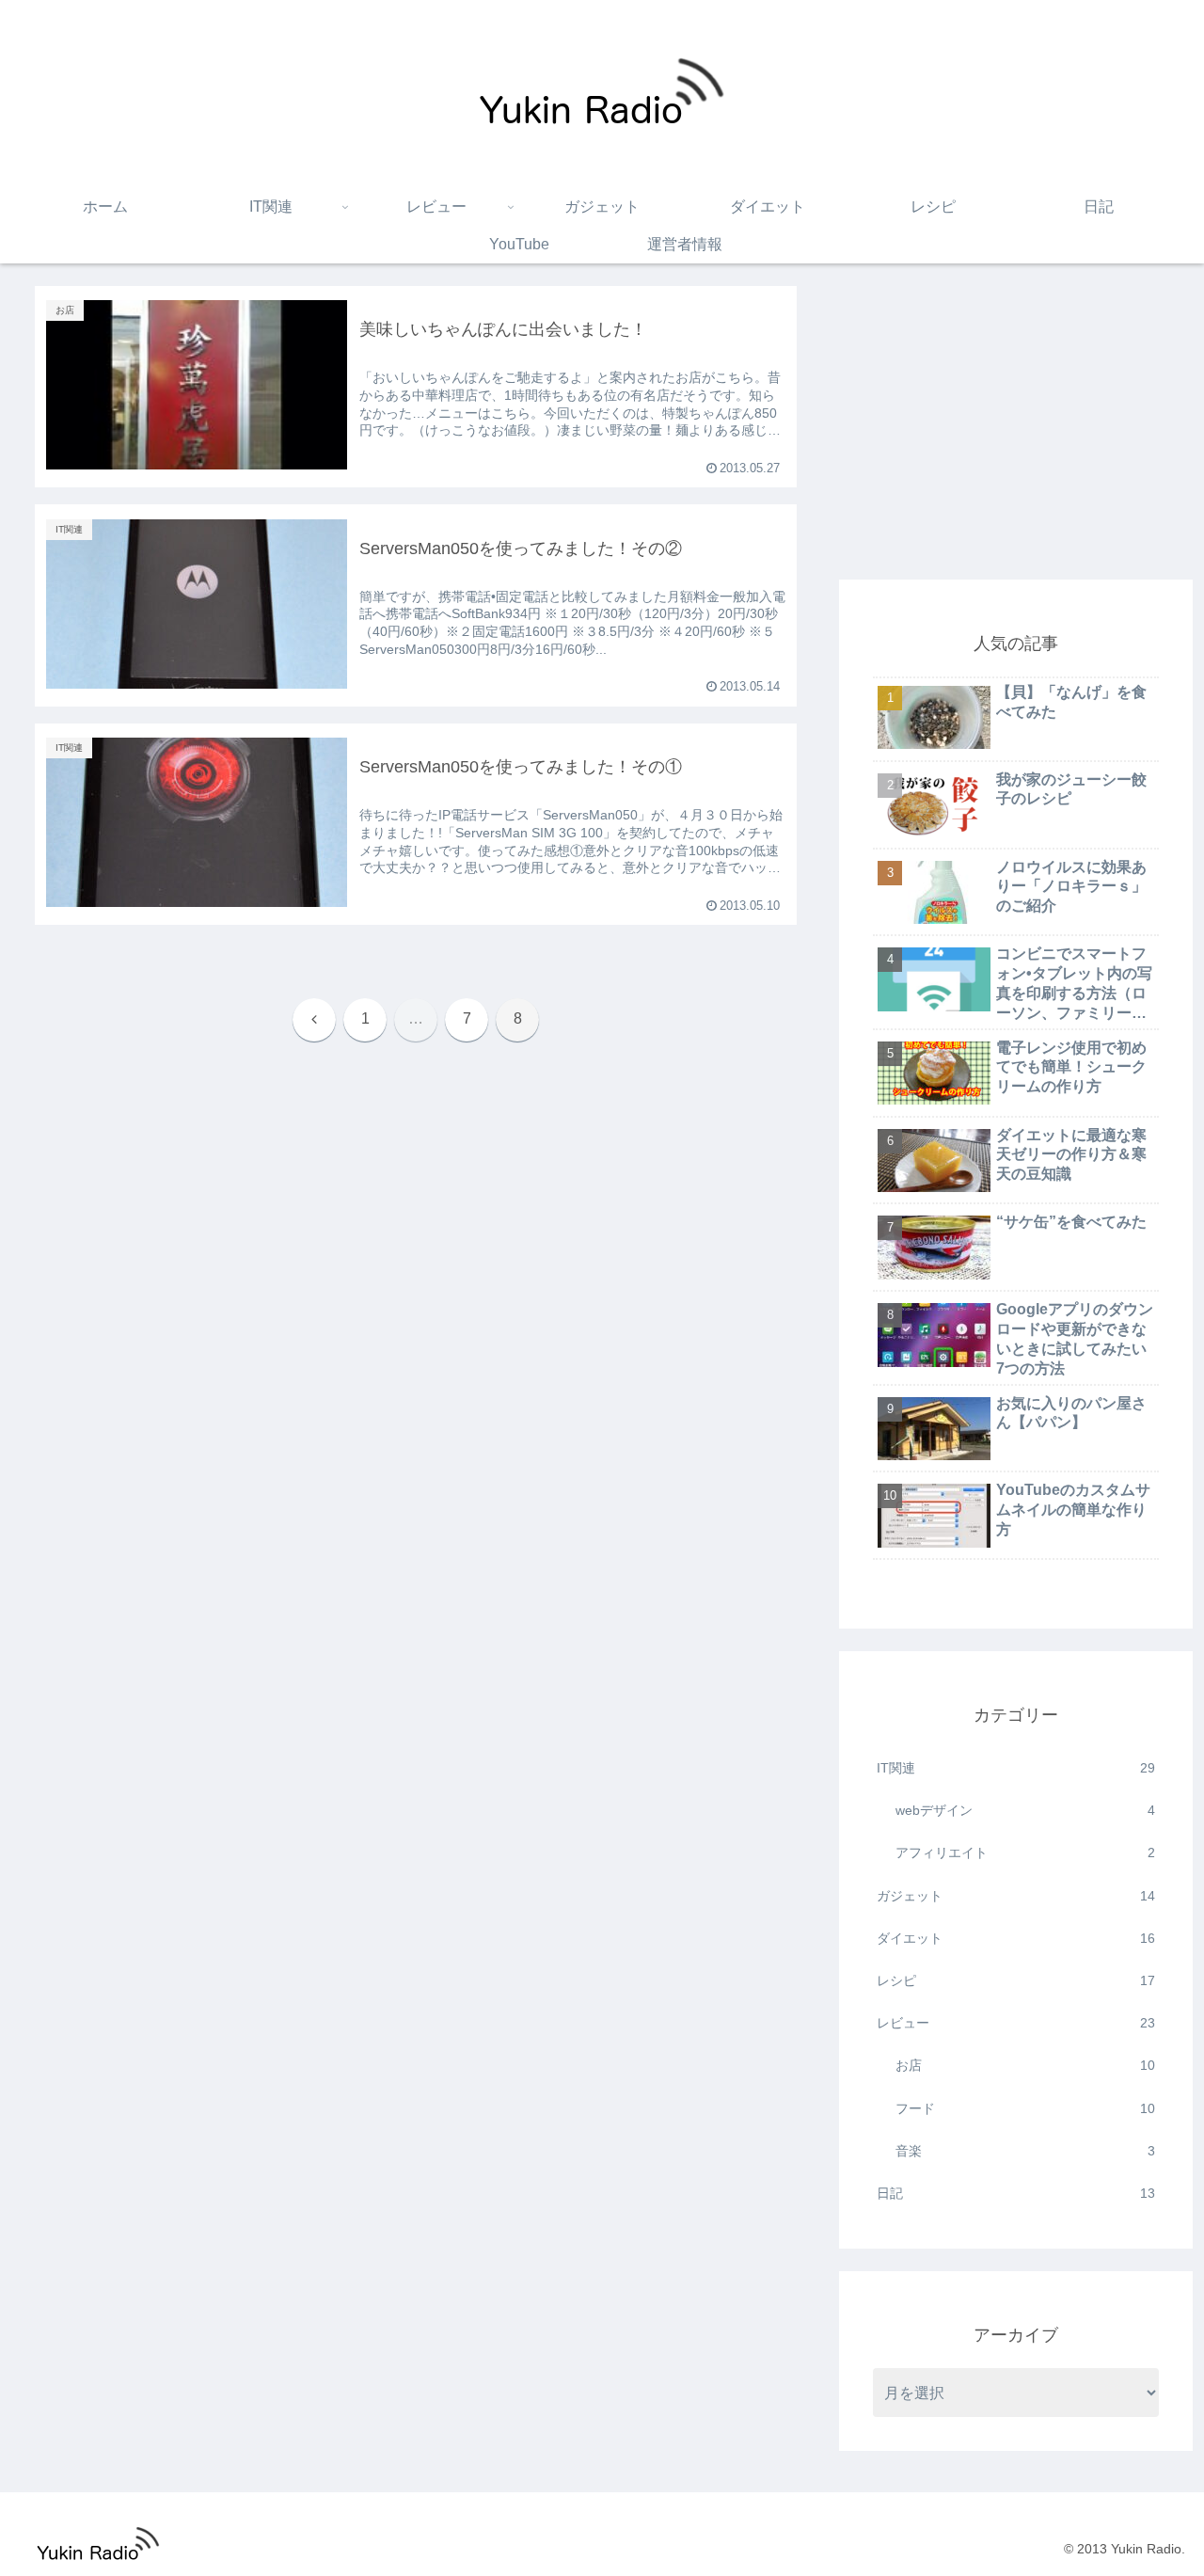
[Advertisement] (1016, 418)
